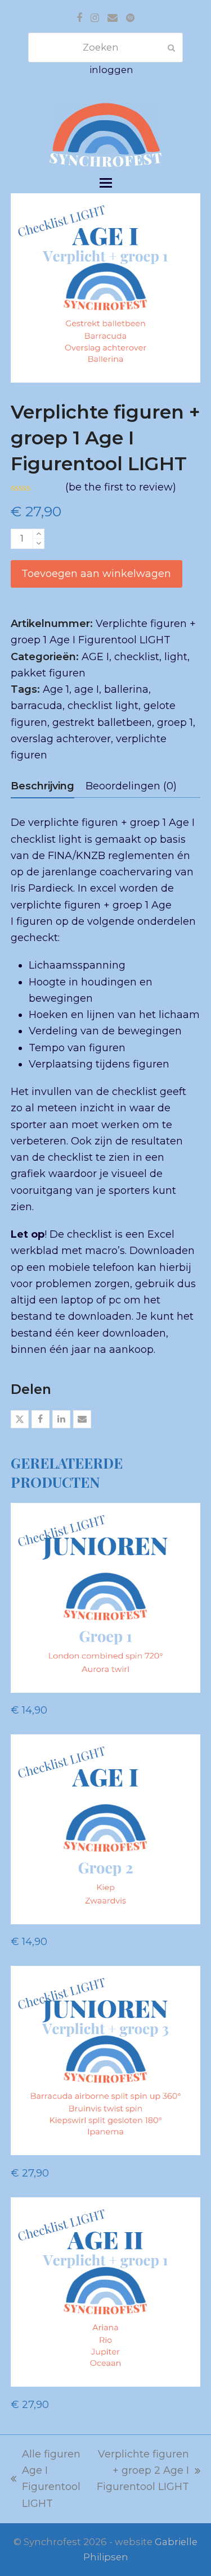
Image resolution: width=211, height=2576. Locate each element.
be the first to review (121, 487)
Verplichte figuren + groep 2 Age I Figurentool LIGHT (142, 2472)
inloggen (111, 70)
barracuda (37, 706)
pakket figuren (48, 673)
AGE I (95, 657)
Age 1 (56, 689)
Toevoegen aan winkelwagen (96, 574)
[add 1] (39, 534)
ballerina (126, 689)
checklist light (103, 706)
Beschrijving (42, 786)
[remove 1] (39, 544)
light (176, 657)
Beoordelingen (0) (131, 786)
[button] (106, 183)
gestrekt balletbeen (102, 723)
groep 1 (175, 723)
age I (87, 689)
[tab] (42, 786)
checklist (137, 657)
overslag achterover (61, 739)
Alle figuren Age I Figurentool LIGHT (46, 2479)
